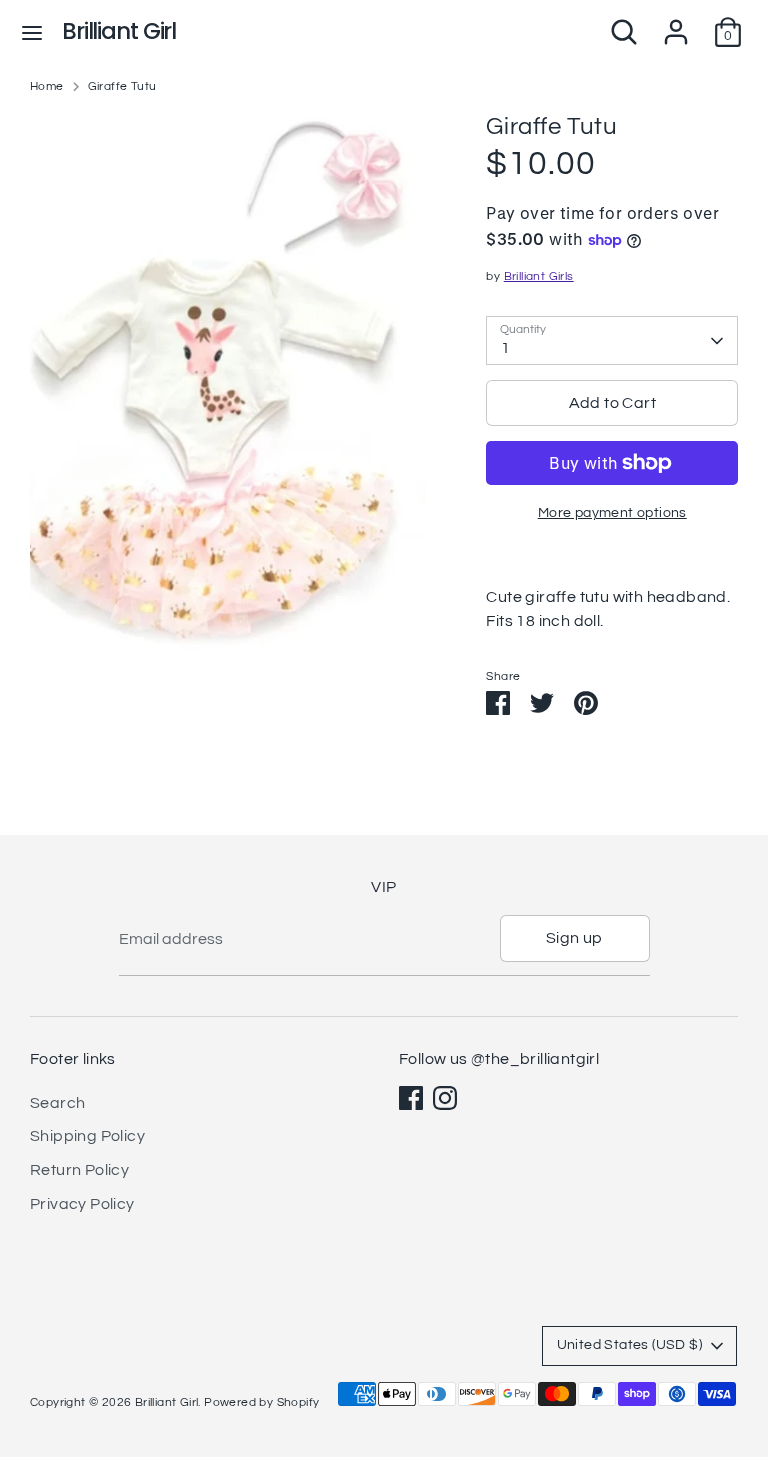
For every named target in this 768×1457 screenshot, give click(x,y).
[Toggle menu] (32, 31)
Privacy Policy (82, 1204)
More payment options (612, 513)
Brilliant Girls (539, 276)
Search (57, 1103)
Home (47, 86)
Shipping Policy (87, 1136)
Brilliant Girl (119, 31)
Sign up (574, 938)
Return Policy (79, 1170)
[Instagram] (445, 1098)
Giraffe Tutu (122, 86)
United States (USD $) (629, 1345)
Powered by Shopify (261, 1402)
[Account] (676, 24)
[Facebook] (411, 1098)
